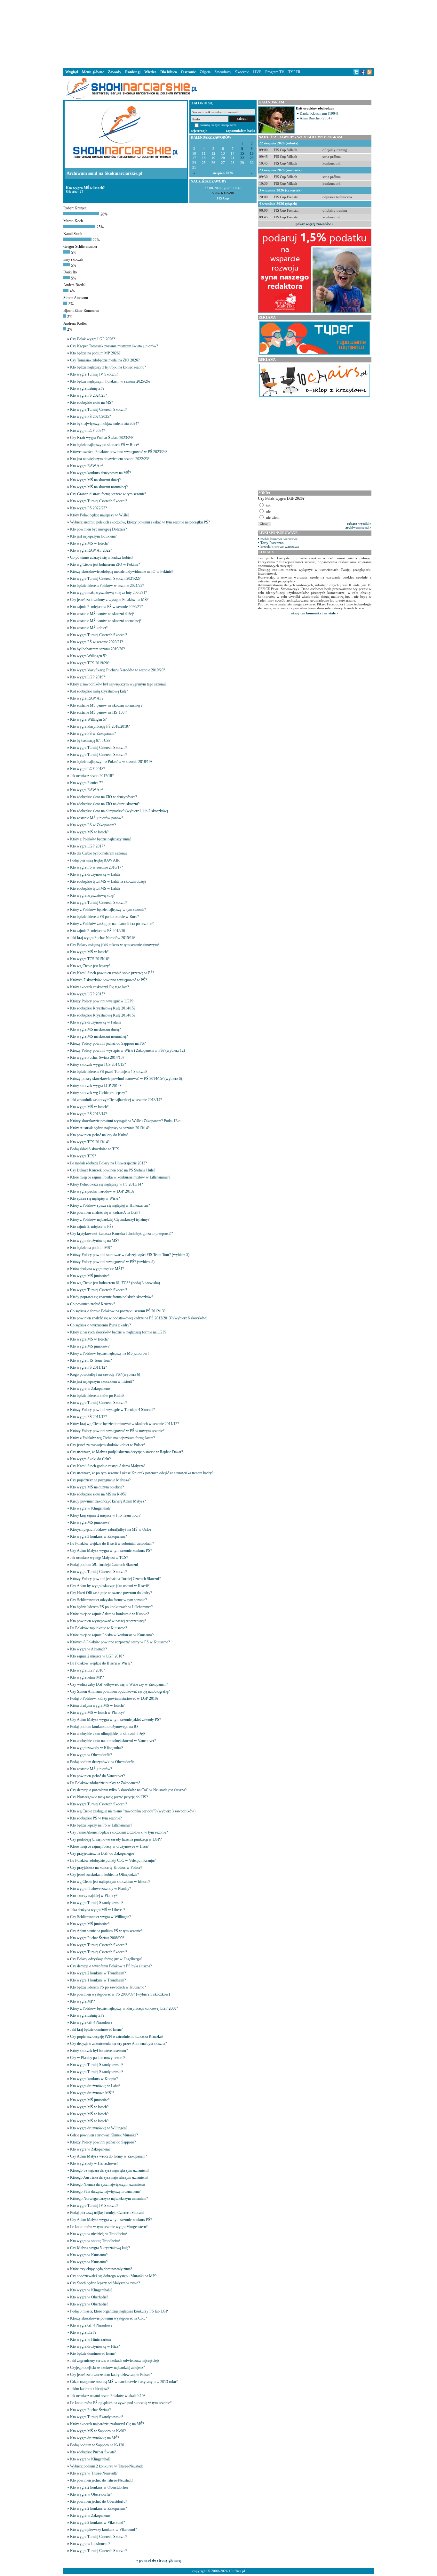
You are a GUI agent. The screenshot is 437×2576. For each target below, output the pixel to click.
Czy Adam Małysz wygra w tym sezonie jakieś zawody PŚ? (115, 1720)
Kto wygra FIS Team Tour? (91, 1360)
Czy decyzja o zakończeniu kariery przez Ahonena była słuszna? (118, 2044)
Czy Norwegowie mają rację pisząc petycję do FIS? (109, 1797)
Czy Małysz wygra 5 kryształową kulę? (100, 2248)
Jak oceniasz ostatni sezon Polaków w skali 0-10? (108, 2396)
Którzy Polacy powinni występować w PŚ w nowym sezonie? (117, 1431)
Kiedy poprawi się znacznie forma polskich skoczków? (112, 1297)
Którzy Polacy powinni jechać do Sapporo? (103, 2142)
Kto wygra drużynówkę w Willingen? (99, 2128)
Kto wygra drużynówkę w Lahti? (95, 874)
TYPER (294, 72)
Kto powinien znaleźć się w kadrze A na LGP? (105, 1212)
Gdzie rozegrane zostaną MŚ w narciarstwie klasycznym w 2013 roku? (124, 2382)
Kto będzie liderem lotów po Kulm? (97, 1396)
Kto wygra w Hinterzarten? (91, 2339)
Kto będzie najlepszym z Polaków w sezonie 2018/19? (111, 762)
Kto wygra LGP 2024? (87, 431)
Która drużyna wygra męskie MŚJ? (97, 1269)
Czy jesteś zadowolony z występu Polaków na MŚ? (109, 600)
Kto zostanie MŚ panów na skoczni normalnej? (106, 621)
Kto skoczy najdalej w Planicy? (94, 1896)
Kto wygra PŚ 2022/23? (88, 508)
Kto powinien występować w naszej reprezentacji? (108, 1621)
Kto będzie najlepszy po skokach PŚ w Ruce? (105, 445)
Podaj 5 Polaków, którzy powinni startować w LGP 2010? (114, 1698)
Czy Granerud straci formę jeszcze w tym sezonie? (108, 494)
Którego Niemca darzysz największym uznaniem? (108, 2184)
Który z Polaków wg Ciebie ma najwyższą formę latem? (112, 1438)
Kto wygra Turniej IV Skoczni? (94, 374)
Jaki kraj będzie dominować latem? (96, 2029)
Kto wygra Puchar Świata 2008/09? (97, 1938)
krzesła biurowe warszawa (280, 547)
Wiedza (150, 72)
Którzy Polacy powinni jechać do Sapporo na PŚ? (108, 1043)
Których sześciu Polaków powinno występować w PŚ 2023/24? (119, 452)
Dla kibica (169, 72)
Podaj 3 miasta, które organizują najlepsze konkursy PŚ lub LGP (119, 2311)
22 (242, 158)
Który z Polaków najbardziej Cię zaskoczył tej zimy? (110, 1219)
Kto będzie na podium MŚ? (91, 1248)
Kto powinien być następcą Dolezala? (98, 529)
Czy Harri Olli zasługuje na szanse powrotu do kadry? (111, 1593)
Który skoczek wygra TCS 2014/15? (98, 1065)
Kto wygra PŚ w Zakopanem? (93, 733)
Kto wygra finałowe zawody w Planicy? (100, 1889)
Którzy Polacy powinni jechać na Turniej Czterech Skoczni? (115, 1579)
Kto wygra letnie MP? (87, 1677)
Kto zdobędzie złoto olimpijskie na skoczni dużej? (108, 1734)
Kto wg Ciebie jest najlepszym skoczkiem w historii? (110, 1882)
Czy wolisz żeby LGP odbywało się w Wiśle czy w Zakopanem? (119, 1684)
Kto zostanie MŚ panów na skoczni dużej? (102, 614)
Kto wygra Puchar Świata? (90, 2410)
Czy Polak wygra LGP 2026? (92, 339)
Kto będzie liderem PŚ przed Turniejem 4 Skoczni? (109, 1072)
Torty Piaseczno (272, 543)
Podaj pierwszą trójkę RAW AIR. (95, 860)
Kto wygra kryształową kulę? (92, 895)
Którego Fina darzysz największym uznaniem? (105, 2191)
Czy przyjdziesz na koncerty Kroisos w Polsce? (106, 1867)
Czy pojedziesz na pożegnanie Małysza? (100, 1480)
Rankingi (133, 72)
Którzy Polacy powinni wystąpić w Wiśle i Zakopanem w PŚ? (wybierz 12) (127, 1050)
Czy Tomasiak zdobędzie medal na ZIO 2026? (105, 360)
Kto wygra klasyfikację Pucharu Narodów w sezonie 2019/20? (118, 670)
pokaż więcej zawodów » (315, 224)
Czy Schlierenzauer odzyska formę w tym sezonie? (108, 1600)
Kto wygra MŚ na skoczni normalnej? (99, 487)
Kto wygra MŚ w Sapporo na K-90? (98, 2431)
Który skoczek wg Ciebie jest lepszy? (98, 1093)
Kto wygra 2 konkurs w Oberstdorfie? (99, 2487)
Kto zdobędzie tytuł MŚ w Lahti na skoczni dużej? (108, 881)
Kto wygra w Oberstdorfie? (91, 1755)
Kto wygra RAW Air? (87, 466)
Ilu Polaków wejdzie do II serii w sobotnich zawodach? (112, 1543)
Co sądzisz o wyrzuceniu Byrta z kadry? (100, 1325)
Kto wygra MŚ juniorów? (90, 1276)
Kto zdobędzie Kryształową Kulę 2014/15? (103, 1008)
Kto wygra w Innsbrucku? (90, 2544)
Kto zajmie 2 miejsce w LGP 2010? (97, 1656)
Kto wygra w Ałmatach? (88, 1649)
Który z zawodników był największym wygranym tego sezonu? (118, 684)
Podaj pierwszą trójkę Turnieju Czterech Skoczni (107, 2213)
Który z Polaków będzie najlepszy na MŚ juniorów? (110, 1353)
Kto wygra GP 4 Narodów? (91, 2022)
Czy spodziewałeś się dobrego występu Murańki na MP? (113, 2276)
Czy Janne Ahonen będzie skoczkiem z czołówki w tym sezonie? (119, 1832)
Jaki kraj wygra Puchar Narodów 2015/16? (103, 938)
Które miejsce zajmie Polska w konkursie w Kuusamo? (112, 1635)
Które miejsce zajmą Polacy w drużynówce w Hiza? (109, 1846)
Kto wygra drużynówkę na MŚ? (95, 1241)
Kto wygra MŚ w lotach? (89, 543)
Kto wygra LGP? (83, 2332)
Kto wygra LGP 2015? (87, 994)
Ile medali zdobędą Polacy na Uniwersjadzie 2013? (108, 1163)
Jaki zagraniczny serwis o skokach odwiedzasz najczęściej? (115, 2361)
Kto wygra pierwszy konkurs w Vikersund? (103, 2530)
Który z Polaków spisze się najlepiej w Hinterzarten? (110, 1205)
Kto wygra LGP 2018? (87, 769)
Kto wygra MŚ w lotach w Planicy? (97, 1713)
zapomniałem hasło (241, 131)
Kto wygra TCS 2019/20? (90, 663)
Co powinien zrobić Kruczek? (93, 1304)
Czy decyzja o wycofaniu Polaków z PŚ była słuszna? (111, 1966)
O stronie (188, 72)
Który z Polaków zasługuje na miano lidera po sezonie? (112, 924)
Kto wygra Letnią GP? (87, 388)
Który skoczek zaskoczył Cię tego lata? (99, 987)
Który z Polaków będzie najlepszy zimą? (101, 839)
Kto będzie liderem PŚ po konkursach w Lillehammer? (111, 1607)
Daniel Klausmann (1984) (319, 113)
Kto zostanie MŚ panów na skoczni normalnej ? (106, 705)
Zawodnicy (223, 72)
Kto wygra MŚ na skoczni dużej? (95, 480)
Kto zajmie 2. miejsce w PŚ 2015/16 (98, 931)
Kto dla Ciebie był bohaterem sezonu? (99, 853)
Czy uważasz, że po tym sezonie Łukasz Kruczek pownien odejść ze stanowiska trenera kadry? (142, 1473)
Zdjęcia (205, 72)
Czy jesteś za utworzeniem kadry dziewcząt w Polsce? (111, 2375)
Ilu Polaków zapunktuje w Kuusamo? (99, 1628)
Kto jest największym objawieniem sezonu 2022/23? (110, 459)
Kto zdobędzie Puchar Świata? (93, 2452)
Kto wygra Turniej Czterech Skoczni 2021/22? (105, 579)
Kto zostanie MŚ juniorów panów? (97, 818)
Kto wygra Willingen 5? (88, 656)
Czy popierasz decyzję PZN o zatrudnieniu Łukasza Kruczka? (117, 2037)
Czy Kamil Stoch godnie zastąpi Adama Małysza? (108, 1466)
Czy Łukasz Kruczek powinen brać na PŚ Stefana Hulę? (113, 1170)
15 (242, 154)
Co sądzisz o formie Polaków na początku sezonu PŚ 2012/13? (118, 1311)
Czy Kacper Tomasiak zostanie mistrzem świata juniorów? (114, 346)
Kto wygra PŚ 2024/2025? (90, 417)
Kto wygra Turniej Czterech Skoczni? (99, 409)
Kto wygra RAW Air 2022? (91, 550)
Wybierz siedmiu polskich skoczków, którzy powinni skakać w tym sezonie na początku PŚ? (140, 522)
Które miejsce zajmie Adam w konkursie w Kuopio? (110, 1614)
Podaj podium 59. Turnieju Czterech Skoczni (104, 1565)
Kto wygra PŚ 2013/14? (88, 1114)
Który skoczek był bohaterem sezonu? (99, 2051)
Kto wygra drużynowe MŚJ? (92, 2093)
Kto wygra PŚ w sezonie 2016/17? (96, 867)
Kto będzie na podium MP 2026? (95, 353)
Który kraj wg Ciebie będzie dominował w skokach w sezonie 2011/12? (124, 1424)
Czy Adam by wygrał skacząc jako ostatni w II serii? (110, 1586)
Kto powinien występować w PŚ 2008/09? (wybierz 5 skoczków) (120, 1994)
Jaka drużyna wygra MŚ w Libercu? (98, 1910)
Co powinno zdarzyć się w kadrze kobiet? (102, 557)
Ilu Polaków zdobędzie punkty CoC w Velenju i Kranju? (113, 1860)
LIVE (257, 72)
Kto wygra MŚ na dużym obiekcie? (97, 1487)
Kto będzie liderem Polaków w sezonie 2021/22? (107, 586)
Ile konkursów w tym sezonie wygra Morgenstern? (109, 2227)
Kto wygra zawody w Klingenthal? (97, 1748)
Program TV (275, 72)
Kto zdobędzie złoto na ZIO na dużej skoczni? (105, 804)
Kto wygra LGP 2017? (87, 846)
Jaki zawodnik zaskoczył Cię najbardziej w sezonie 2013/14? (116, 1100)
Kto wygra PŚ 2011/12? (88, 1367)
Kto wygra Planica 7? (86, 783)
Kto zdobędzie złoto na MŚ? (91, 402)
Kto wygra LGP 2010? (87, 1670)
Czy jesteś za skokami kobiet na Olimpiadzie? (104, 1875)
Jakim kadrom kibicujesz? (90, 2389)
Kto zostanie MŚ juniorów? (91, 1769)
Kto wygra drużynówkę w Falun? (96, 1022)
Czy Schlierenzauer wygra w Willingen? (100, 1917)
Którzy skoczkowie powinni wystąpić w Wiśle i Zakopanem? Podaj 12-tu (126, 1121)
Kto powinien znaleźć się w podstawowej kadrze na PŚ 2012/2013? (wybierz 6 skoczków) (139, 1318)
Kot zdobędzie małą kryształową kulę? (99, 691)
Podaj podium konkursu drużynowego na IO (104, 1727)
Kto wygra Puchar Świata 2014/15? (97, 1057)
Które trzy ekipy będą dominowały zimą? (101, 2269)
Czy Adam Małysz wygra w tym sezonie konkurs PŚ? (111, 1551)
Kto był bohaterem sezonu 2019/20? (97, 649)
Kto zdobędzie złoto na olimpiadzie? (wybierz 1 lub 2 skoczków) (119, 811)
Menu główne (93, 72)
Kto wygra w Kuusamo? (89, 2255)
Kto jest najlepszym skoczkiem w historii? (102, 1381)
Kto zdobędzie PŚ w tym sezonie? (96, 1818)
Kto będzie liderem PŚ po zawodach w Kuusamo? (108, 1987)
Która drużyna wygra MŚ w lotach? (97, 1705)
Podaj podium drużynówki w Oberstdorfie (102, 1762)
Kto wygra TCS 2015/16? (90, 959)
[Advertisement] (219, 33)
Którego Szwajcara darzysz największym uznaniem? (110, 2170)
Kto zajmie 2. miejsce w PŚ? (92, 1227)
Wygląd (72, 72)
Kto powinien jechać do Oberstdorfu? (99, 2501)
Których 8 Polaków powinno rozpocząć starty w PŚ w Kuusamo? (120, 1642)
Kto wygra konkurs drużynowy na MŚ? (100, 473)
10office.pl (237, 2571)
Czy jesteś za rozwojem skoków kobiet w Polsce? (108, 1445)
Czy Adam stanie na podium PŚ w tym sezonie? (106, 1931)
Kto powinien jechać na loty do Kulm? (99, 1135)
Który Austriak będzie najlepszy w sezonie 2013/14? (110, 1128)
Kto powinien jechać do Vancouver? (97, 1776)
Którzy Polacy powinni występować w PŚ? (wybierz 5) (112, 1262)
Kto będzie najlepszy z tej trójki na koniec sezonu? (108, 367)
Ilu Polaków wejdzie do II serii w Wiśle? (101, 1663)
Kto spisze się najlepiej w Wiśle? (95, 1198)
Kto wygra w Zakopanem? (90, 1389)
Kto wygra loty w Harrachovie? (94, 2163)
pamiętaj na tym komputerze (218, 125)
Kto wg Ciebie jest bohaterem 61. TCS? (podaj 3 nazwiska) (115, 1283)
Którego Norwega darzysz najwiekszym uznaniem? (109, 2199)
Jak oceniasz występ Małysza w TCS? (99, 1558)
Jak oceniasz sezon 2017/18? (92, 776)
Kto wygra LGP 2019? (87, 677)
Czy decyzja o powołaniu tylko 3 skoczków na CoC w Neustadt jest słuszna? (128, 1790)
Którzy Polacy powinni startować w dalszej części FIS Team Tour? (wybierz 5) (130, 1255)
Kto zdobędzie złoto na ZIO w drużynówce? (103, 797)
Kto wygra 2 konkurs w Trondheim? (98, 1973)
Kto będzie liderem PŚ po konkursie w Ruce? (104, 917)
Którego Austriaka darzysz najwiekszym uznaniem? (109, 2177)
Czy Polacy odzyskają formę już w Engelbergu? (106, 1959)
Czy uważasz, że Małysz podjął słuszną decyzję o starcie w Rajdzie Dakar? (127, 1452)
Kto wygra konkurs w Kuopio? (94, 2079)
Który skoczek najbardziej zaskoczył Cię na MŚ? (107, 2424)
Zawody (115, 72)
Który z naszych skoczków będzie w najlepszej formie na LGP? (118, 1332)
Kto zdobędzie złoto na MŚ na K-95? (98, 1494)
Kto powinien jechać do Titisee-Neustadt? (102, 2480)
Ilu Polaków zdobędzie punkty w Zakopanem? (105, 1783)
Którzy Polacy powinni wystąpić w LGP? (102, 1001)
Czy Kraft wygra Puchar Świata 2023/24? (102, 438)
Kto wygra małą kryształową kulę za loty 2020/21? (108, 593)
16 (252, 154)
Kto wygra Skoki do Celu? (90, 1459)
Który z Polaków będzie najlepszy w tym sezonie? (108, 910)
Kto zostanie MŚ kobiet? (89, 628)
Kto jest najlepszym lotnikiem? (93, 536)
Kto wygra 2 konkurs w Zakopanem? (98, 2508)
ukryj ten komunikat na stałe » (315, 613)
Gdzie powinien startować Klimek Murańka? (104, 2135)
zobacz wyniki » (359, 523)
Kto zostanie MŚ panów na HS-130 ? (99, 712)
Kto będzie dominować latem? (93, 2353)
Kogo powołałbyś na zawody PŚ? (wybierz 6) (105, 1374)
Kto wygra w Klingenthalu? (91, 2290)
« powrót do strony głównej (159, 2560)
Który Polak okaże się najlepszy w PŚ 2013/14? (106, 1184)
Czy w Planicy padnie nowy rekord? (98, 2058)
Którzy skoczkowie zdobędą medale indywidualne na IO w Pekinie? (122, 571)
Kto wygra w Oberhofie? (89, 2297)
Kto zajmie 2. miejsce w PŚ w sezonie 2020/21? (106, 607)
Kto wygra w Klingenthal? (90, 1508)
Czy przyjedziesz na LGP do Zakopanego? (102, 1853)
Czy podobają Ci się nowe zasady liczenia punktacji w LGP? (116, 1839)
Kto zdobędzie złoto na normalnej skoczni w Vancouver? (113, 1741)
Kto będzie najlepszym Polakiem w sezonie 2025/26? (110, 381)
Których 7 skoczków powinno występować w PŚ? (108, 980)
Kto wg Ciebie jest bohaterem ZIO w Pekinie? (105, 564)
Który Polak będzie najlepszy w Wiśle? (100, 515)
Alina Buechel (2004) (316, 118)
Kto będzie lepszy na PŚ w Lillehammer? (101, 1825)
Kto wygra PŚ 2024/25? (88, 395)
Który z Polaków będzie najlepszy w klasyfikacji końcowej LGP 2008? (124, 2008)
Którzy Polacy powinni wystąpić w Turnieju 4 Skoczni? (112, 1410)
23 (252, 158)
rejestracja (199, 131)
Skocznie (242, 72)
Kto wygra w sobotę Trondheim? (95, 2241)
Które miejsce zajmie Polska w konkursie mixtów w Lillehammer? (120, 1177)
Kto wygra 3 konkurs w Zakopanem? (98, 1536)
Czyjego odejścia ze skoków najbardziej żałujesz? (107, 2368)
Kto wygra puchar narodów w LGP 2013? (102, 1191)
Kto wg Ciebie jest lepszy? (90, 966)
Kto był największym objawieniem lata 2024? (104, 424)
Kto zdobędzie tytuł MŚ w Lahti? (95, 888)
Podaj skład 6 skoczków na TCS (95, 1149)
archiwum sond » (358, 527)
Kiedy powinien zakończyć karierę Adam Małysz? (108, 1501)
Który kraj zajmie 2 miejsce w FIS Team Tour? (105, 1515)
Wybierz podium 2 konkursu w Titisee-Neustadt (106, 2466)
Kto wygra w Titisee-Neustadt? (94, 2473)
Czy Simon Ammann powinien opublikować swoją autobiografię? (120, 1691)
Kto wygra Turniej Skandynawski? (97, 1903)
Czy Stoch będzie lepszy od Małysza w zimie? (105, 2283)
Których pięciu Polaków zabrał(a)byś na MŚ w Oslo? (111, 1529)
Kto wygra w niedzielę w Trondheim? (99, 2234)
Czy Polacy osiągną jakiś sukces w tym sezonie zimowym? (115, 945)
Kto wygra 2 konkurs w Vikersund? (97, 2523)
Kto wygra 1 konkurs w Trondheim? (98, 1980)
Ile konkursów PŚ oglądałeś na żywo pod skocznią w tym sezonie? (121, 2403)
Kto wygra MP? (82, 2001)
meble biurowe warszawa (279, 539)
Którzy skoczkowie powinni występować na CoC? (108, 2318)
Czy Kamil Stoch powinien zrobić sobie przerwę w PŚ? (112, 973)
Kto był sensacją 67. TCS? (90, 741)
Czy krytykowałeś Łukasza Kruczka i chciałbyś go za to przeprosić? (121, 1234)
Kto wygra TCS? (83, 1156)
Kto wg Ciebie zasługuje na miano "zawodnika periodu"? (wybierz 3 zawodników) (133, 1811)
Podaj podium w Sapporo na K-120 (97, 2445)
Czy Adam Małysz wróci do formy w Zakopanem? (108, 2156)
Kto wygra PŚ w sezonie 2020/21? (96, 642)
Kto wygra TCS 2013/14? (90, 1142)
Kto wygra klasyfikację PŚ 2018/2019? (100, 726)
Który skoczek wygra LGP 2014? (96, 1086)
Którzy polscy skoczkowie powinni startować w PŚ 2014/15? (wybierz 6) (126, 1079)
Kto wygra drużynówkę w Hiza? (95, 2346)
